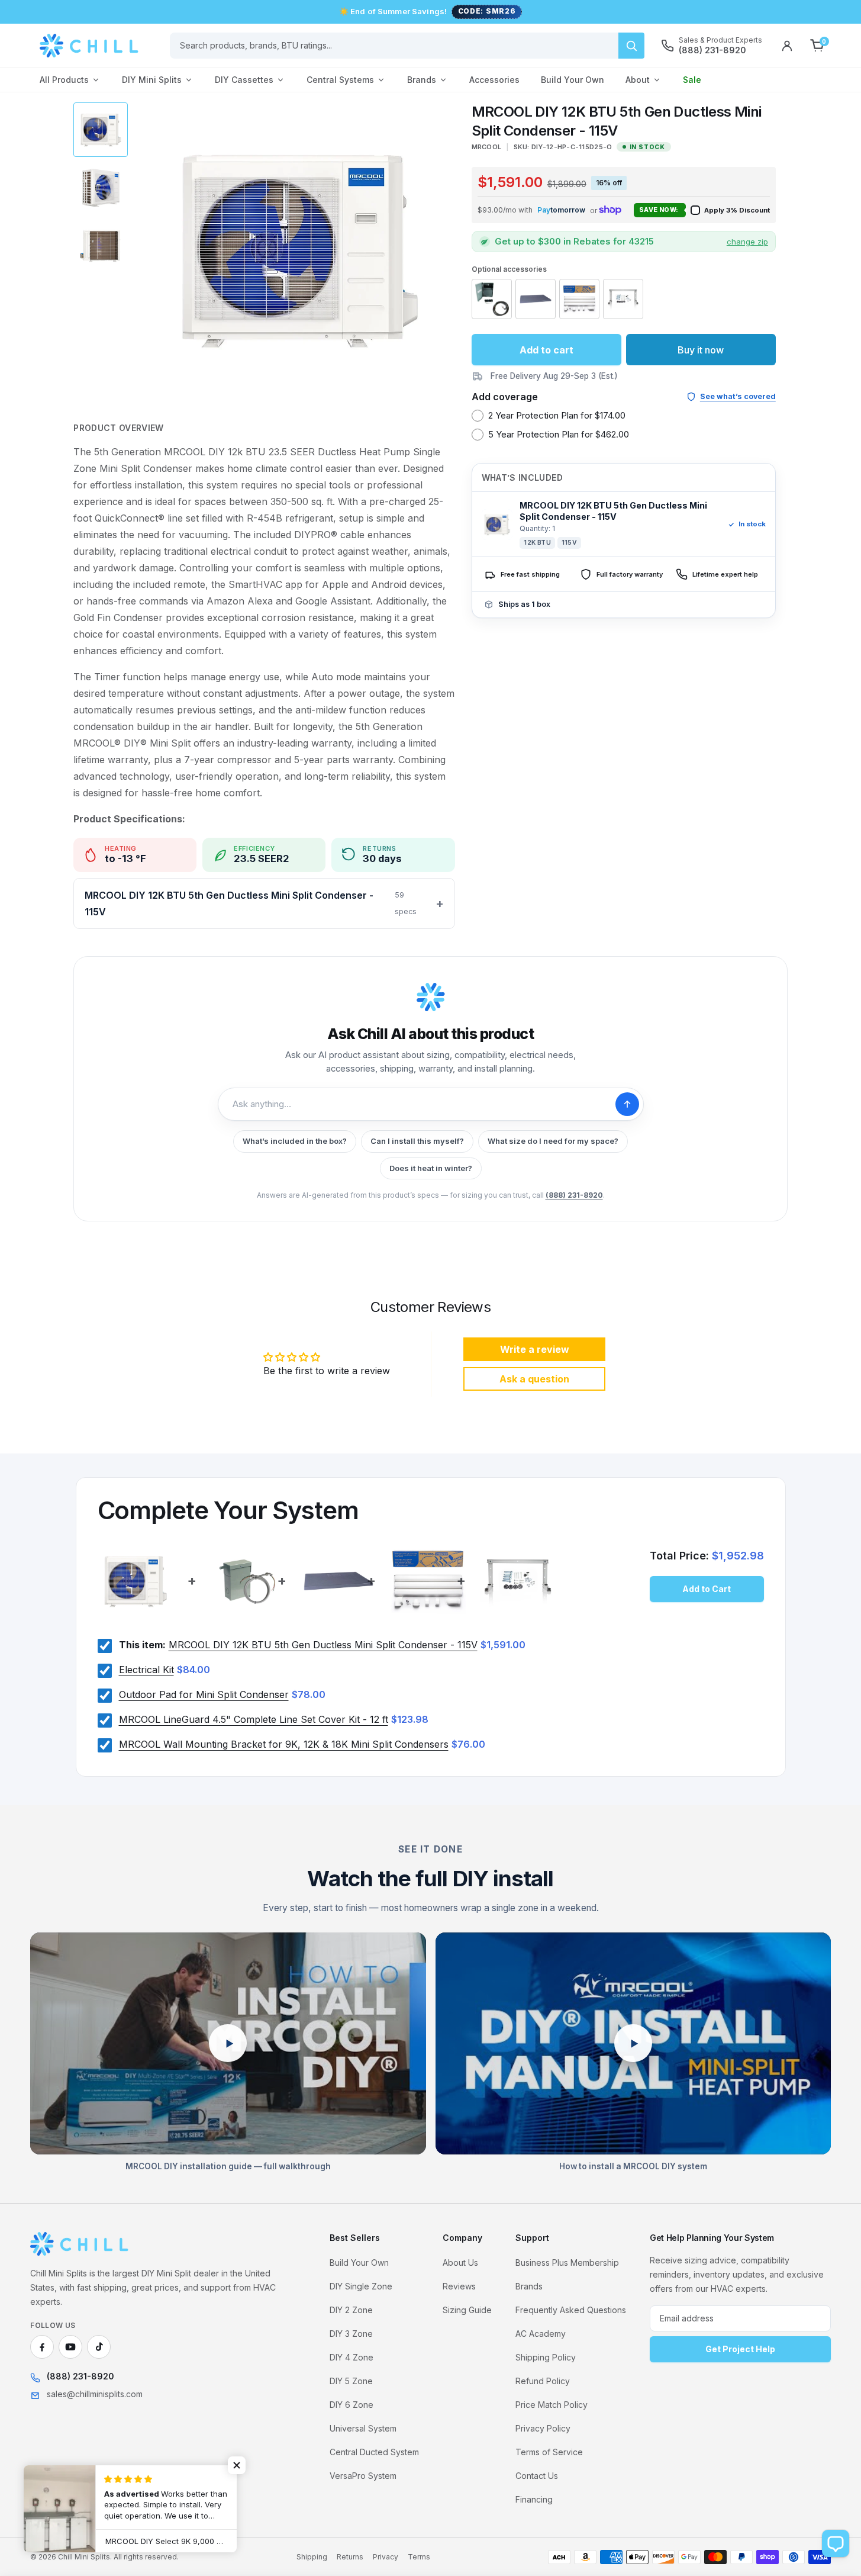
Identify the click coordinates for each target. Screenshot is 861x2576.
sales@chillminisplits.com (95, 2394)
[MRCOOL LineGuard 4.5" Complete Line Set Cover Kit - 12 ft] (579, 299)
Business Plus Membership (567, 2263)
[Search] (631, 46)
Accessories (494, 80)
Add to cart (546, 350)
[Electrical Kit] (492, 299)
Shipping (312, 2557)
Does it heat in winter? (431, 1168)
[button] (561, 210)
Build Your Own (573, 80)
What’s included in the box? (295, 1141)
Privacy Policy (543, 2428)
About (638, 80)
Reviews (459, 2286)
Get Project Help (740, 2349)
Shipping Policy (546, 2357)
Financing (534, 2499)
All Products (64, 80)
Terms (419, 2557)
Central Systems (340, 80)
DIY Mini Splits (152, 80)
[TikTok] (99, 2347)
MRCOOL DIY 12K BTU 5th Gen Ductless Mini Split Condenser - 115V (251, 903)
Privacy (386, 2557)
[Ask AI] (627, 1104)
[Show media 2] (101, 188)
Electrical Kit (146, 1670)
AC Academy (541, 2334)
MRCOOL (487, 147)
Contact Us (537, 2476)
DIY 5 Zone (351, 2381)
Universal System (363, 2428)
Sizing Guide (467, 2310)
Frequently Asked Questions (571, 2310)
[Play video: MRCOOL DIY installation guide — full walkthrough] (228, 2044)
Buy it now (701, 350)
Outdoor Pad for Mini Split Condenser (204, 1694)
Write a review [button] (535, 1349)
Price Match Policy (552, 2405)
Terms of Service (549, 2452)
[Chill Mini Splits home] (80, 2244)
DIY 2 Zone (351, 2310)
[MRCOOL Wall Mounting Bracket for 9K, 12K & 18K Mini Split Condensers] (623, 299)
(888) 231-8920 (574, 1195)
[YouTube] (70, 2347)
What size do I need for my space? (553, 1141)
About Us (460, 2263)
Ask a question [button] (534, 1379)
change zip (747, 242)
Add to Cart (707, 1589)
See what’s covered (738, 396)
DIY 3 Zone (351, 2334)
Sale (692, 80)
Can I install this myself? (417, 1141)
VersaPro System (363, 2476)
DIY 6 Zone (352, 2405)
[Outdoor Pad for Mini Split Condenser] (536, 299)
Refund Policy (543, 2381)
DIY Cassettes (244, 80)
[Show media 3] (101, 246)
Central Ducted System (374, 2452)
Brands (422, 80)
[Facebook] (42, 2347)
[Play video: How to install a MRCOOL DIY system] (633, 2044)
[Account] (787, 46)
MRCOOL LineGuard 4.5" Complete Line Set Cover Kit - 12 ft (254, 1719)
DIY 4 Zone (352, 2357)
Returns (350, 2557)
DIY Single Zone (361, 2286)
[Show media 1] (101, 130)
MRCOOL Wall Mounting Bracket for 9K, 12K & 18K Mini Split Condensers (284, 1744)
